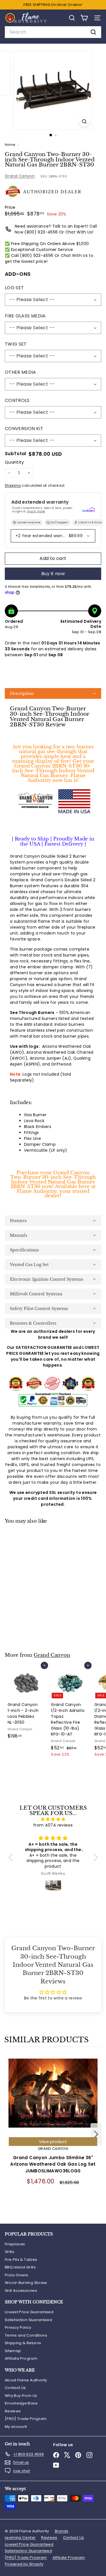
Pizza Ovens (17, 2275)
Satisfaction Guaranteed (28, 2320)
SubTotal (16, 454)
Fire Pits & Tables (21, 2260)
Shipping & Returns (23, 2343)
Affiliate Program (21, 2358)
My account (16, 2427)
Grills (9, 2252)
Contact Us (15, 2388)
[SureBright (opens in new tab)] (88, 510)
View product (53, 2142)
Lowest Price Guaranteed (29, 2312)
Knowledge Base (21, 2403)
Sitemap (13, 2351)
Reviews (13, 2411)
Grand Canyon (20, 176)
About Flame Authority (26, 2380)
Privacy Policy (18, 2327)
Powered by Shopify (24, 2564)
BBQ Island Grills (20, 2267)
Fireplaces (15, 2244)
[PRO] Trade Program (26, 2419)
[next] (96, 2135)
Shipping (13, 486)
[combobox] (53, 32)
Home (10, 145)
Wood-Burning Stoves (26, 2283)
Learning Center (20, 2538)
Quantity (14, 462)
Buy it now (53, 574)
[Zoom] (84, 122)
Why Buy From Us (21, 2396)
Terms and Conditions (26, 2335)
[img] (53, 1819)
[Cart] (84, 18)
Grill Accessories (21, 2291)
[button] (53, 693)
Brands (62, 2531)
